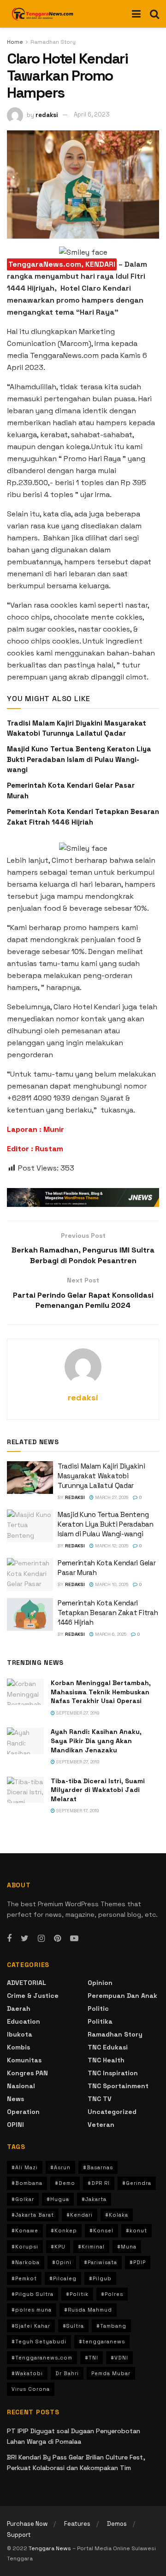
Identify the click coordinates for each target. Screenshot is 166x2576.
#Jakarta (94, 2199)
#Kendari (80, 2215)
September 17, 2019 (77, 1811)
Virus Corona (31, 2389)
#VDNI (119, 2358)
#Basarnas (98, 2167)
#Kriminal (91, 2247)
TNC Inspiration (113, 2073)
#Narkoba (26, 2262)
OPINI (15, 2125)
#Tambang (111, 2326)
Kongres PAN (27, 2073)
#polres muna (32, 2310)
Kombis (18, 2047)
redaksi (47, 114)
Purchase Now (27, 2524)
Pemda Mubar (111, 2373)
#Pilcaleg (63, 2278)
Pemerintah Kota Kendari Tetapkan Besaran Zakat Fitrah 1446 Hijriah (108, 1613)
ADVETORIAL (27, 1983)
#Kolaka (117, 2215)
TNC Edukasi (108, 2047)
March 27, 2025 (111, 1497)
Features (77, 2524)
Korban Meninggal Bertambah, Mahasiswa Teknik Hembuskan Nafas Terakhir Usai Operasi (101, 1692)
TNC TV (100, 2099)
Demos (117, 2524)
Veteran (101, 2125)
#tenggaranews (102, 2342)
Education (24, 2021)
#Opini (62, 2262)
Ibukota (20, 2034)
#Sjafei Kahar (31, 2326)
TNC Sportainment (118, 2086)
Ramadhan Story (53, 42)
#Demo (65, 2183)
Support (19, 2535)
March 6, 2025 (110, 1634)
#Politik (77, 2294)
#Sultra (73, 2326)
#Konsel (101, 2231)
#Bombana (27, 2183)
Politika (100, 2021)
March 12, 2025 (111, 1546)
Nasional (21, 2086)
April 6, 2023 (92, 114)
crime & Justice (33, 1996)
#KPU (58, 2247)
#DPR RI (99, 2183)
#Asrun (60, 2167)
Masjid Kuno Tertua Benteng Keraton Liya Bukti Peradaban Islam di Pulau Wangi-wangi (79, 759)
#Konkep (64, 2231)
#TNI (92, 2358)
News (15, 2099)
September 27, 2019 (77, 1713)
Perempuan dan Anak (122, 1996)
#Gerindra (137, 2183)
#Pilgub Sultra (33, 2294)
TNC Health (106, 2060)
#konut (136, 2231)
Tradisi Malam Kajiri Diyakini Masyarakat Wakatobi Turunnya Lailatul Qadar (101, 1476)
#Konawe (25, 2231)
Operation (23, 2112)
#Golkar (23, 2199)
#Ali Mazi (25, 2167)
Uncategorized (112, 2112)
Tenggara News (50, 2548)
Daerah (19, 2008)
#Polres (112, 2294)
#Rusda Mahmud (88, 2310)
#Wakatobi (27, 2373)
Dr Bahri (67, 2373)
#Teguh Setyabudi (39, 2342)
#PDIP (138, 2262)
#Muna (127, 2247)
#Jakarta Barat (33, 2215)
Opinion (100, 1983)
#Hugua (58, 2199)
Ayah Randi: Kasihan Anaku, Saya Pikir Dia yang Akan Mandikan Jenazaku (96, 1741)
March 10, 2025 (111, 1584)
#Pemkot (24, 2278)
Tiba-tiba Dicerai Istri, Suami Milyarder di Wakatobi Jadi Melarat (98, 1790)
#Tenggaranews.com (42, 2358)
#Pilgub (100, 2278)
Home (15, 42)
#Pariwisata (101, 2262)
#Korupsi (25, 2247)
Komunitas (24, 2060)
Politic (98, 2008)
